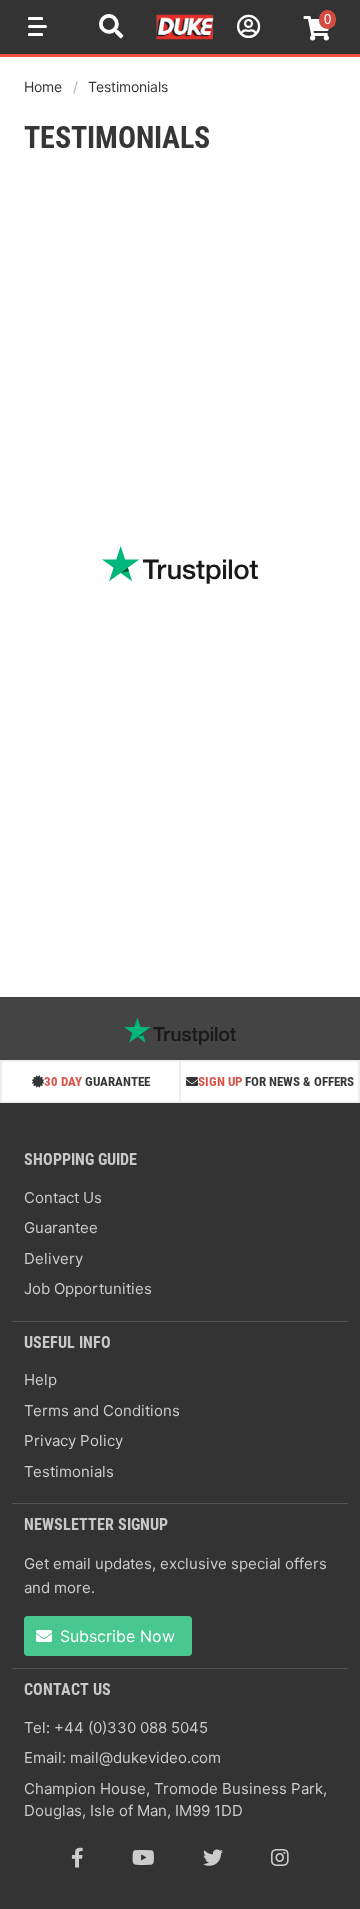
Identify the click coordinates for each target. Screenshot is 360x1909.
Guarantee (61, 1227)
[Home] (186, 36)
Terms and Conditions (102, 1410)
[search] (111, 29)
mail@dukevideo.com (145, 1757)
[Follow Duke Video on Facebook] (77, 1858)
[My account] (246, 29)
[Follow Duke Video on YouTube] (143, 1858)
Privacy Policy (73, 1440)
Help (40, 1379)
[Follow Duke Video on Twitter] (213, 1858)
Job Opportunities (88, 1288)
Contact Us (63, 1197)
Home (43, 86)
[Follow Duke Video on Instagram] (280, 1858)
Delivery (53, 1258)
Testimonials (128, 86)
